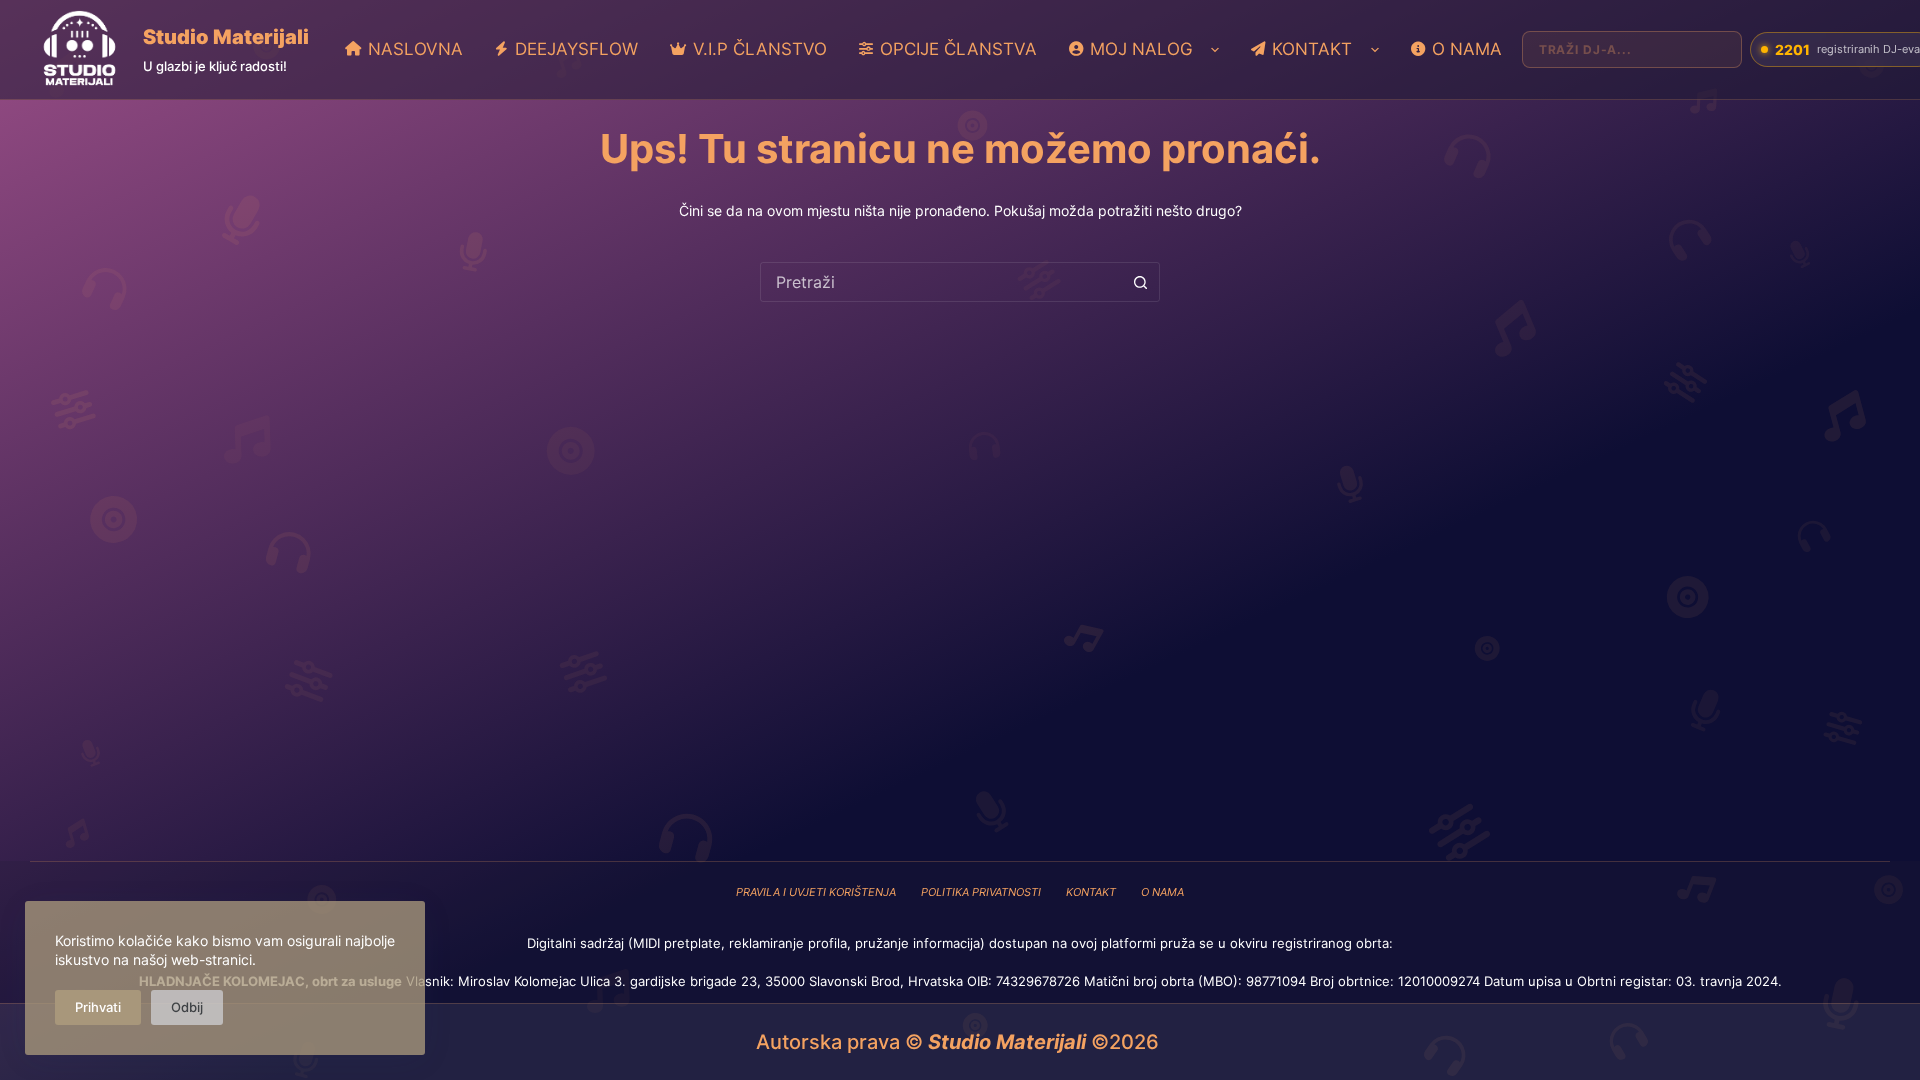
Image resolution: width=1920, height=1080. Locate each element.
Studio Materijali (226, 37)
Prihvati (98, 1007)
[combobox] (941, 282)
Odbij (187, 1007)
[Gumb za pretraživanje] (1140, 282)
